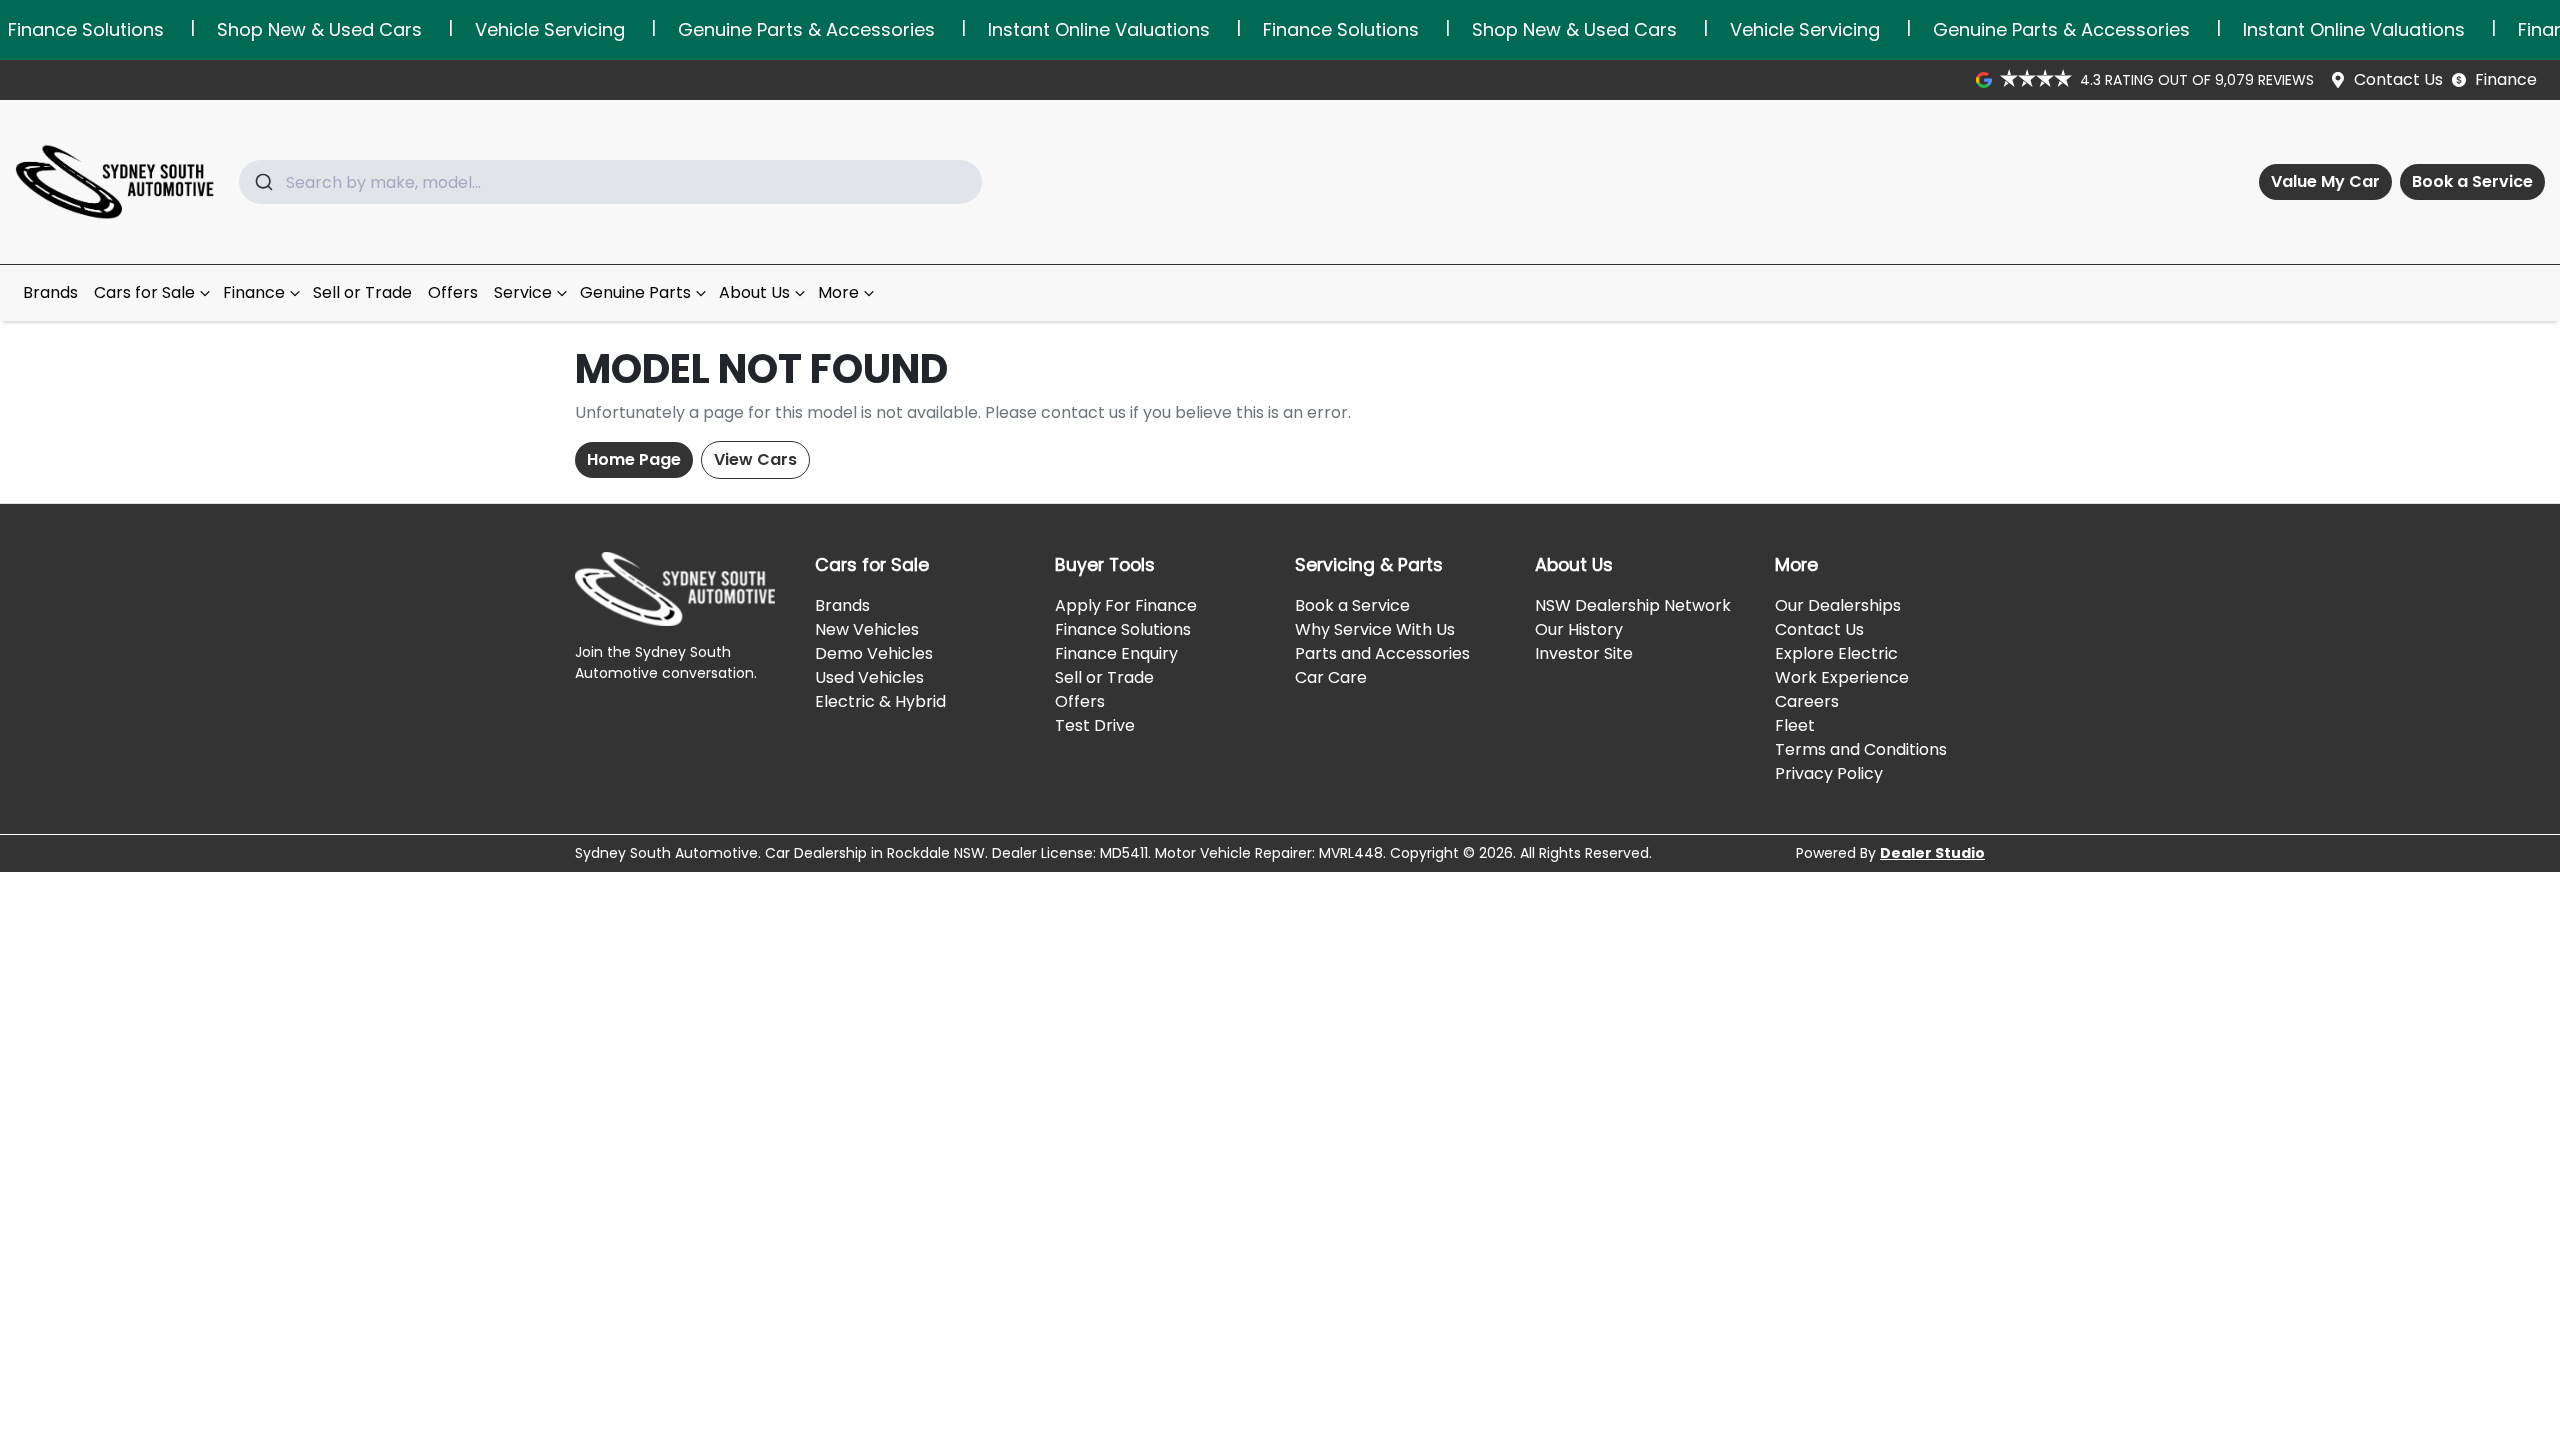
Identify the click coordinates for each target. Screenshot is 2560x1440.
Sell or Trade (362, 292)
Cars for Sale (144, 292)
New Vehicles (867, 629)
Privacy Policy (1829, 773)
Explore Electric (1836, 653)
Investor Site (1584, 653)
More (838, 292)
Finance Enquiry (1116, 653)
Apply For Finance (1126, 605)
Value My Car (2325, 181)
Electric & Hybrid (880, 701)
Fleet (1795, 725)
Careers (1807, 701)
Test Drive (1095, 725)
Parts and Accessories (1382, 653)
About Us (754, 292)
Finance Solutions (1123, 629)
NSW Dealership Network (1633, 605)
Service (523, 292)
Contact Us (2398, 79)
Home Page (634, 459)
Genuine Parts (635, 292)
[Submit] (262, 182)
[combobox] (610, 182)
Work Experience (1842, 677)
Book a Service (2472, 181)
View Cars (755, 459)
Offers (453, 292)
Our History (1579, 629)
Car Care (1331, 677)
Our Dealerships (1838, 605)
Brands (50, 292)
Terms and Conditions (1861, 749)
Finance (2506, 79)
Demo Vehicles (874, 653)
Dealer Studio (1932, 853)
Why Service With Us (1375, 629)
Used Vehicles (869, 677)
